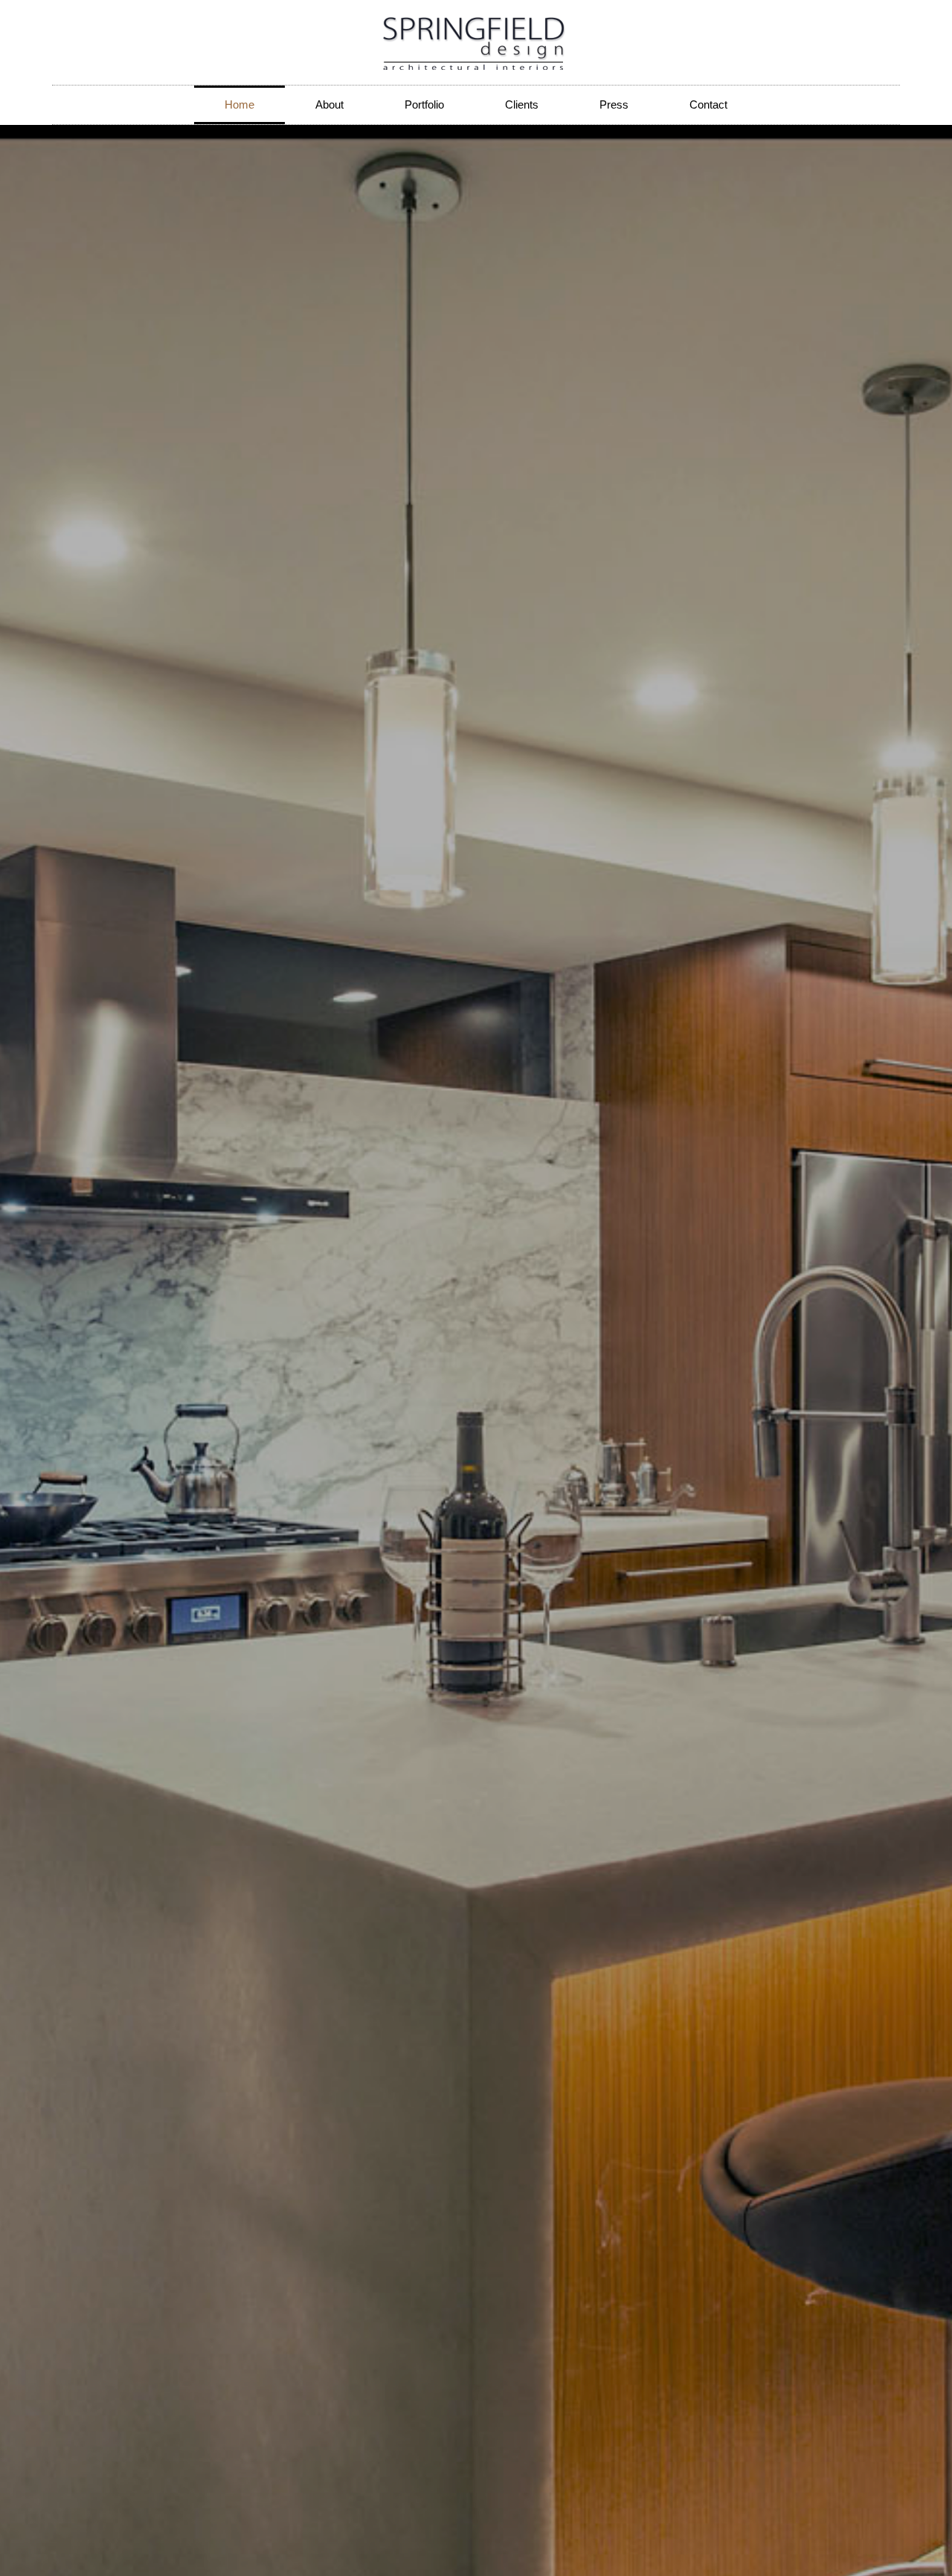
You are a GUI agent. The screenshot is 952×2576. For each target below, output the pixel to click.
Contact (708, 104)
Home (239, 104)
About (329, 104)
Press (614, 104)
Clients (522, 104)
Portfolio (424, 104)
